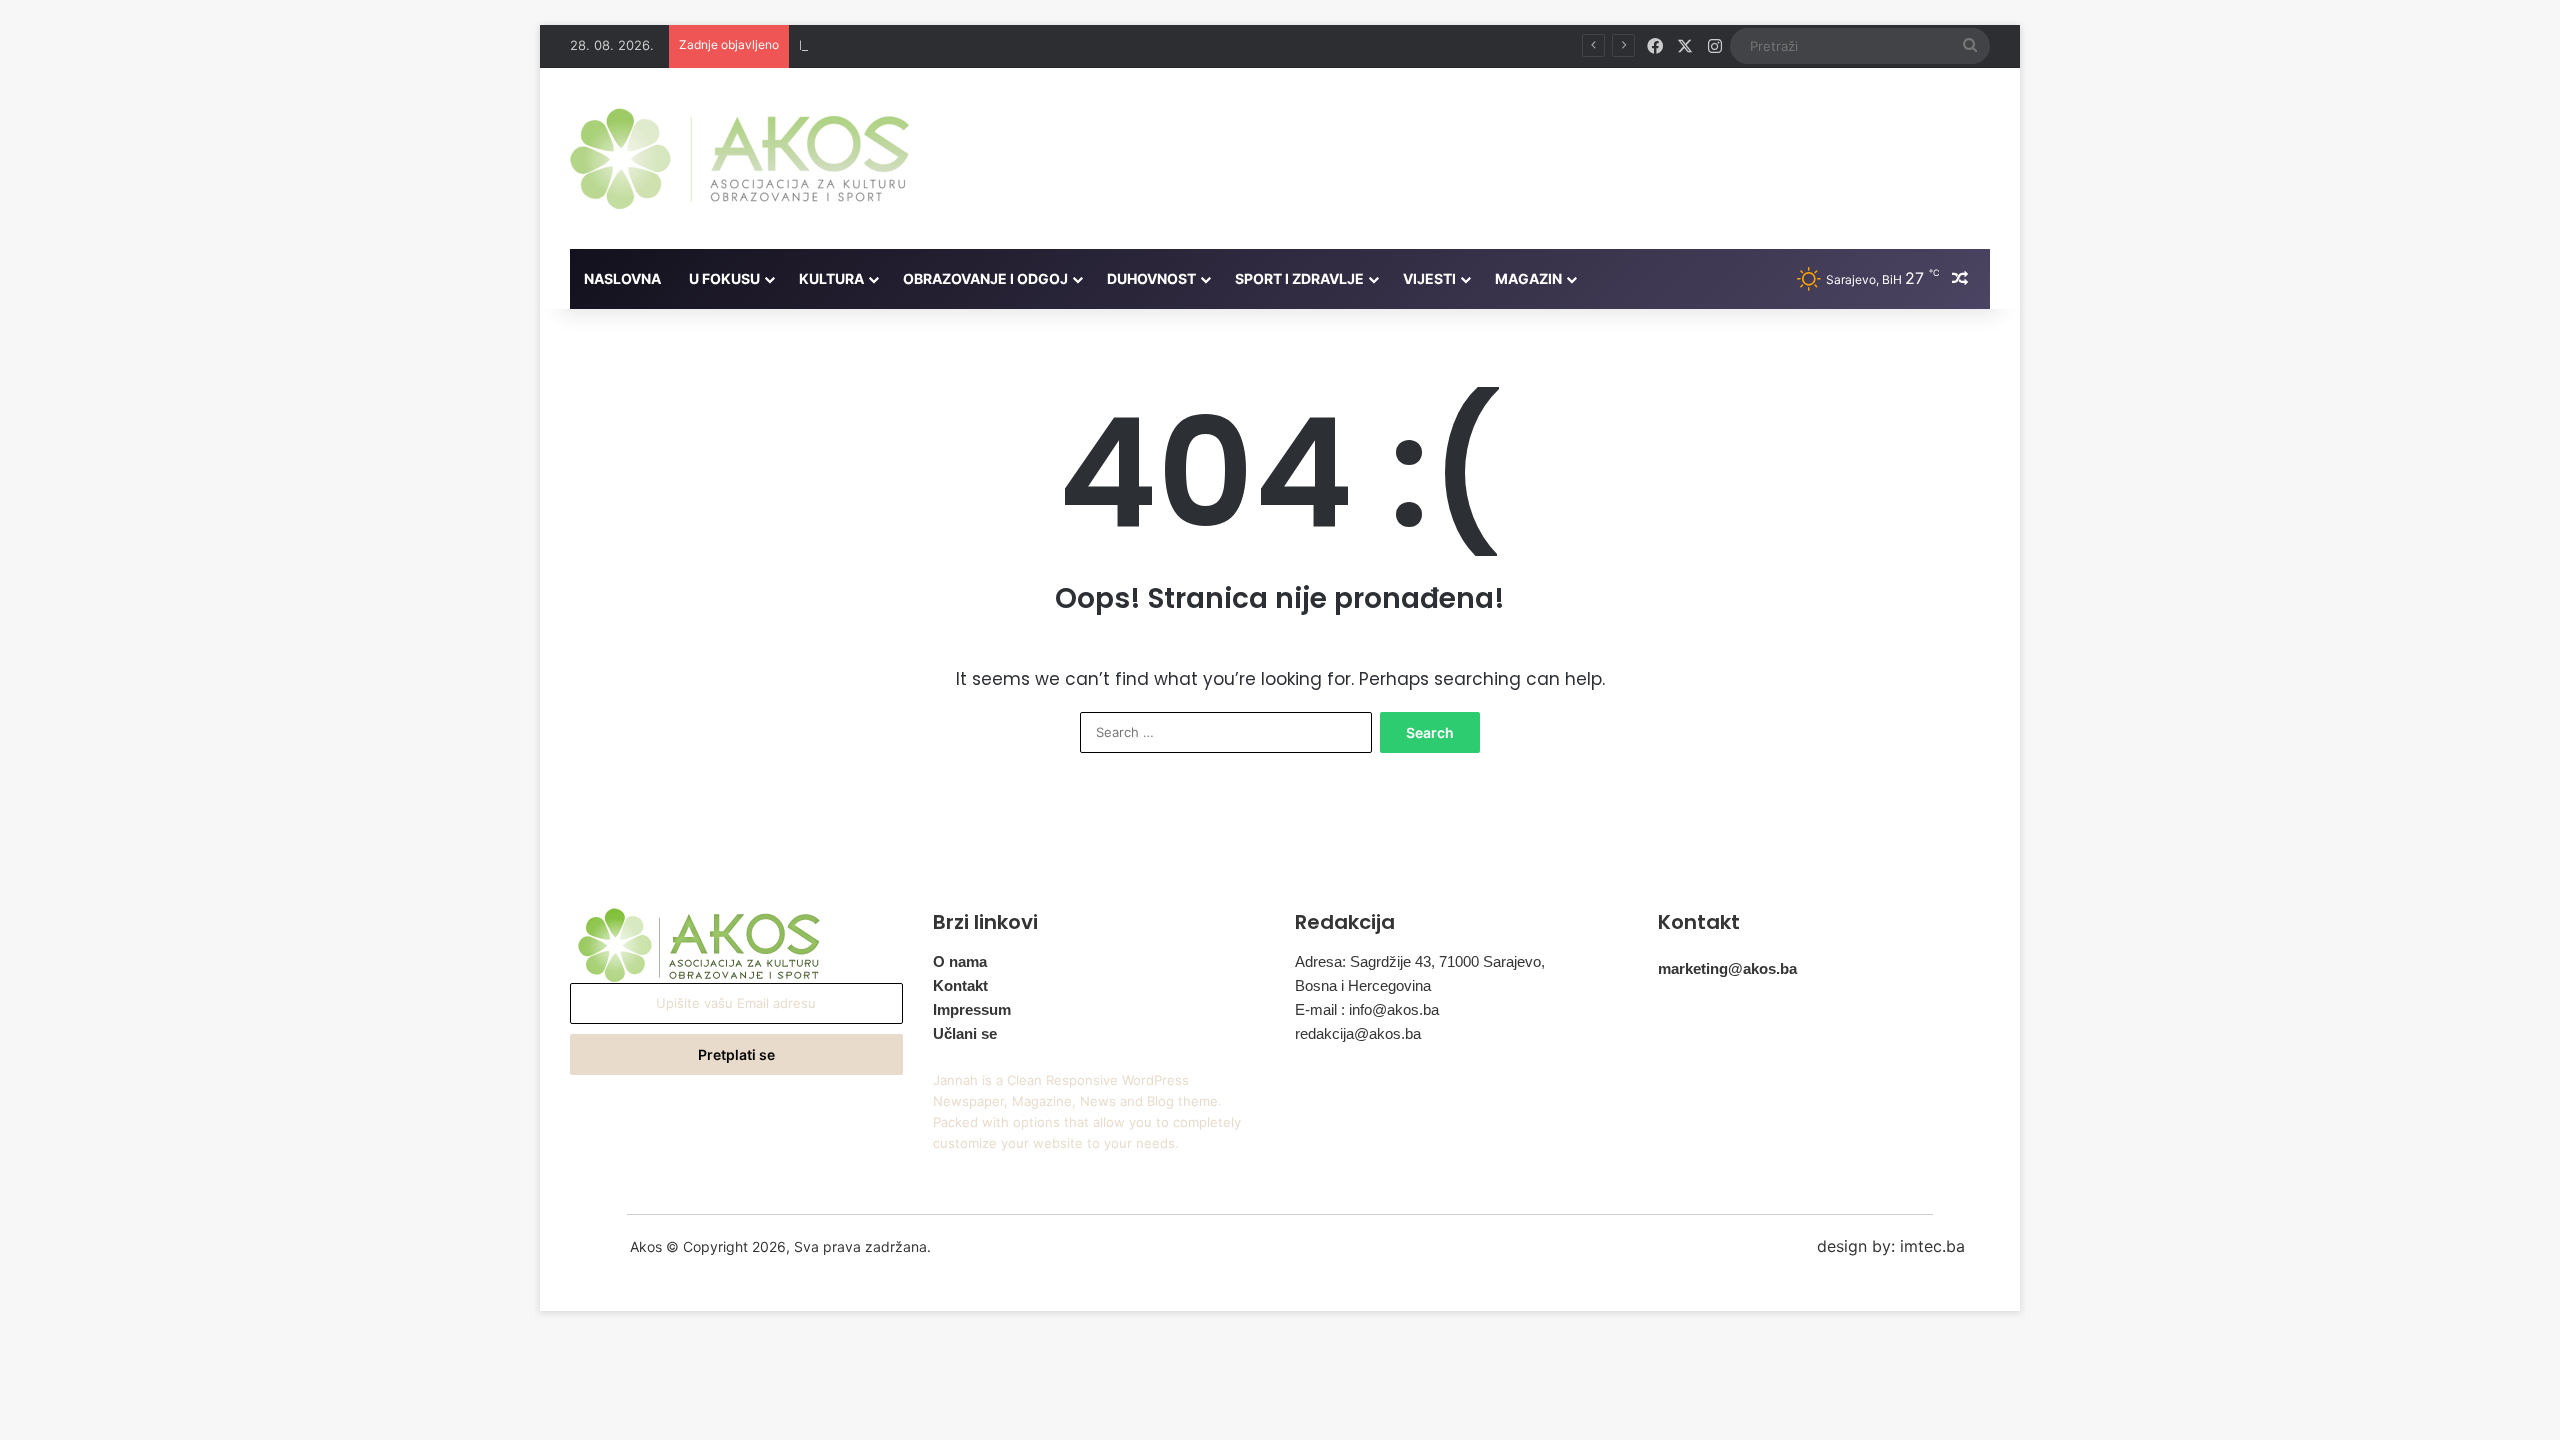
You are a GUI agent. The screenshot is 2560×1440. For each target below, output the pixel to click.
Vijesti (1429, 278)
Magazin (1528, 278)
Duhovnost (1151, 278)
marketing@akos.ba (1727, 968)
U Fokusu (724, 278)
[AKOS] (739, 158)
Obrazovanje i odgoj (985, 278)
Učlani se (965, 1033)
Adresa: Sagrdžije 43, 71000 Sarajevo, (1420, 961)
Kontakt (960, 985)
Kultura (831, 278)
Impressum (972, 1009)
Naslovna (622, 278)
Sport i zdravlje (1299, 278)
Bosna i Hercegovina (1363, 985)
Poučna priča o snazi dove (880, 45)
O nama (960, 961)
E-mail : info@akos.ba (1367, 1009)
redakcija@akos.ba (1358, 1033)
